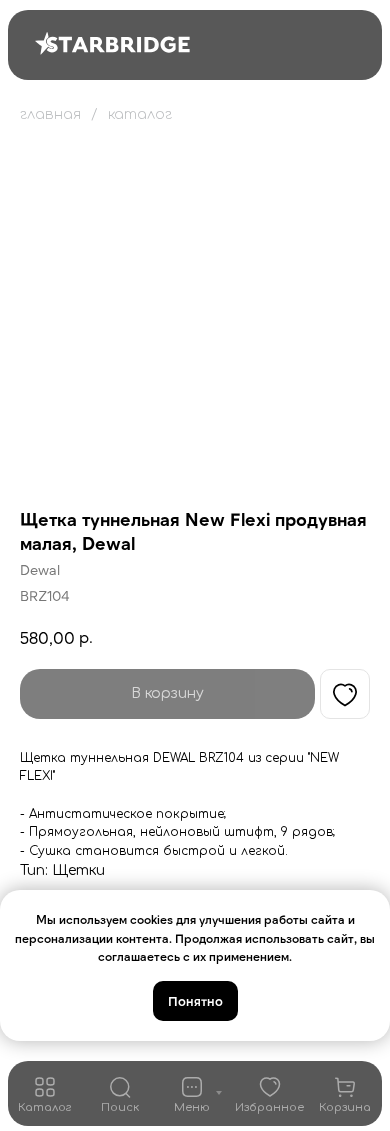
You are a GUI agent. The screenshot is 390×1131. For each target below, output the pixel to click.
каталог (140, 114)
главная (50, 114)
